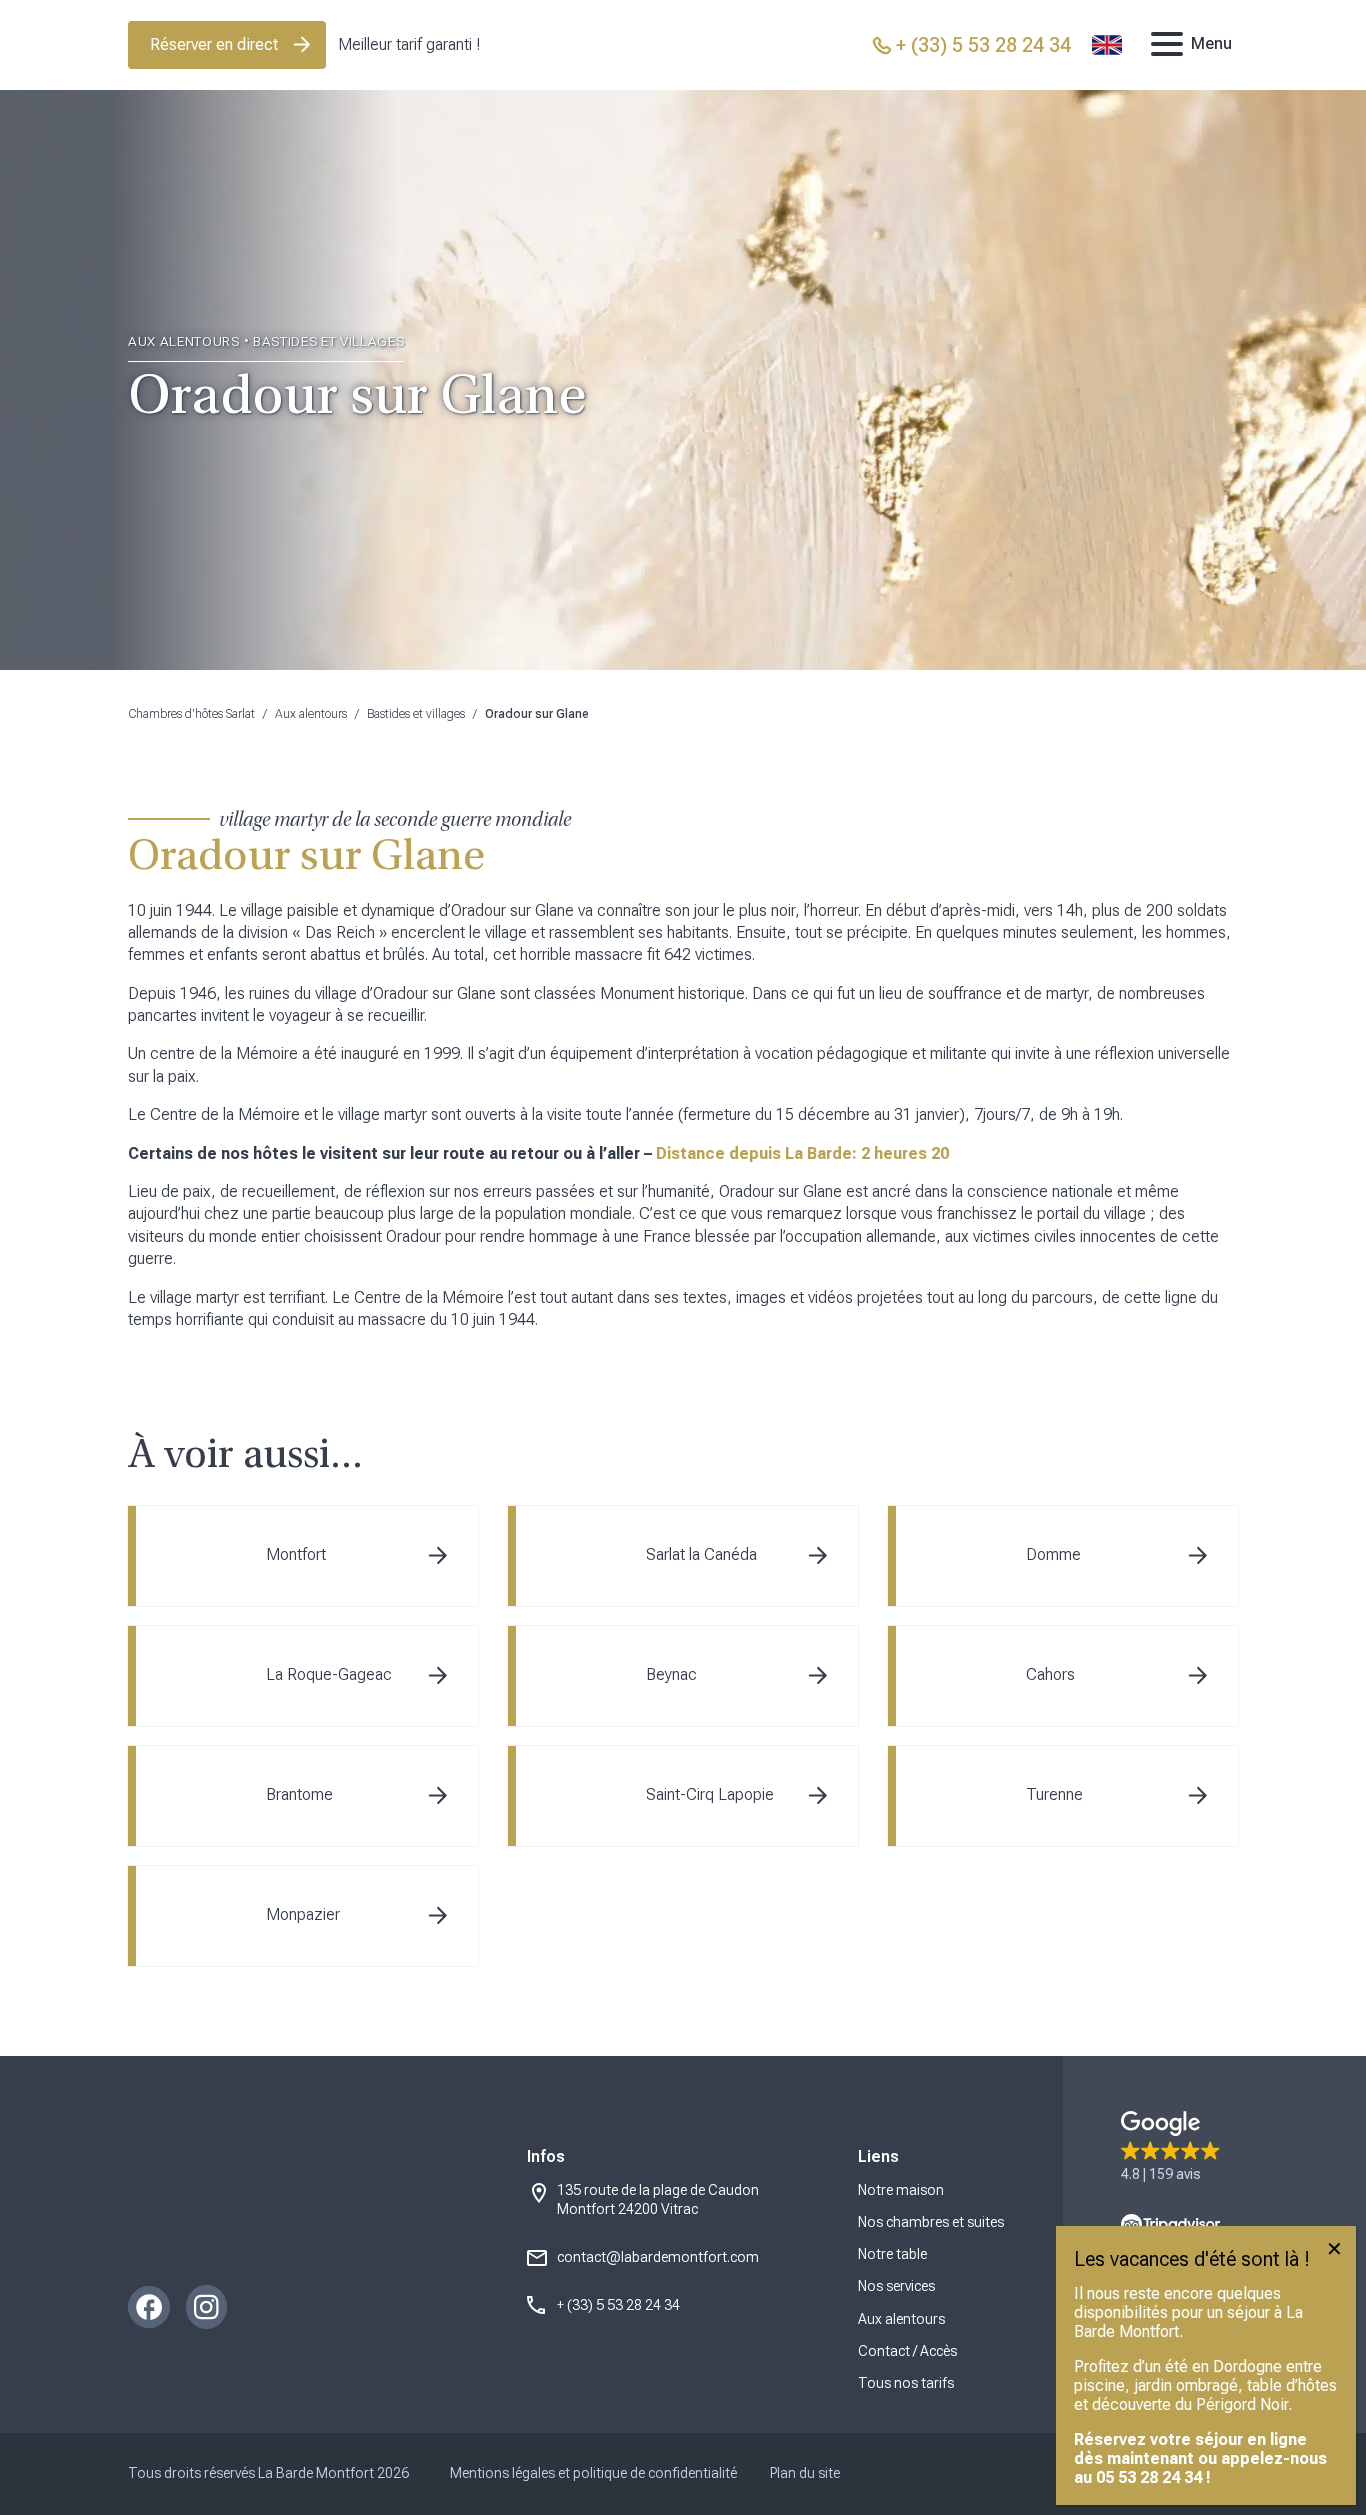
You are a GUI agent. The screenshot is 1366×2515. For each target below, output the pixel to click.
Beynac (671, 1674)
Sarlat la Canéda (701, 1554)
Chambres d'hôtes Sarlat (191, 714)
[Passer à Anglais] (1107, 45)
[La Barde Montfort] (683, 45)
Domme (1053, 1554)
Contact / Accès (907, 2351)
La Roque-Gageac (329, 1674)
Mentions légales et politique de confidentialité (593, 2473)
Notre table (892, 2254)
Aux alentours (311, 714)
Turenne (1054, 1794)
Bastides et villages (416, 714)
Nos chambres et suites (931, 2222)
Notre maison (901, 2190)
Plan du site (805, 2473)
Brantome (299, 1794)
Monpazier (303, 1914)
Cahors (1050, 1674)
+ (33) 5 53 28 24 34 (618, 2305)
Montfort (296, 1554)
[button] (1171, 2148)
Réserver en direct (214, 44)
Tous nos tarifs (906, 2383)
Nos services (896, 2286)
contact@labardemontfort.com (658, 2257)
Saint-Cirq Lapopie (710, 1794)
